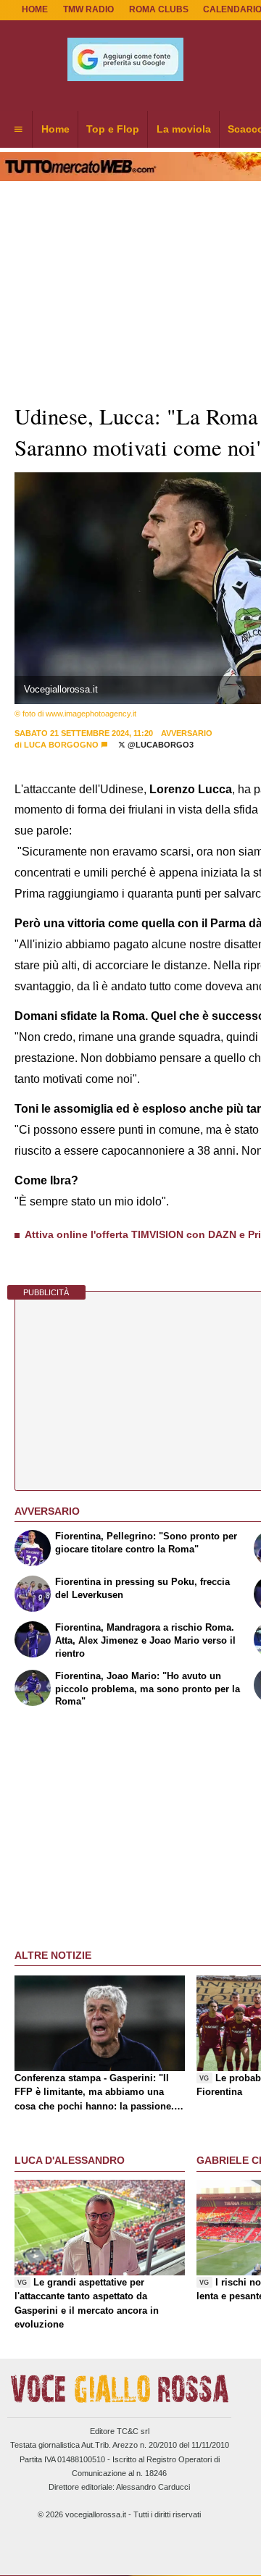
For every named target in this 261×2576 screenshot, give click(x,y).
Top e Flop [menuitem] (113, 129)
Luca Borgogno (61, 745)
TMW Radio (88, 9)
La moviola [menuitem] (184, 129)
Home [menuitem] (55, 129)
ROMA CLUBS (159, 9)
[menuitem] (18, 130)
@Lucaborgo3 (159, 745)
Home (35, 9)
